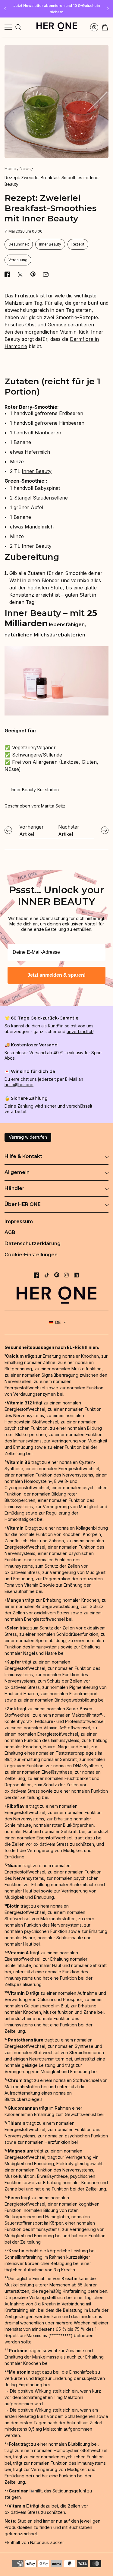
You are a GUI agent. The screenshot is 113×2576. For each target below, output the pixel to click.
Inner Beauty (50, 244)
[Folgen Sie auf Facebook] (36, 1275)
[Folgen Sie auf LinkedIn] (76, 1275)
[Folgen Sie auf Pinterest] (57, 1275)
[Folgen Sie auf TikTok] (47, 1275)
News (25, 168)
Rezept (78, 244)
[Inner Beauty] (56, 714)
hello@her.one (19, 1085)
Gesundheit (19, 244)
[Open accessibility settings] (94, 27)
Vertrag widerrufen (28, 1137)
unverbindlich (80, 1031)
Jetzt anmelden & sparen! (56, 975)
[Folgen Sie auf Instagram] (66, 1275)
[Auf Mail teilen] (46, 274)
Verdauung (18, 260)
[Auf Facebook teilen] (7, 274)
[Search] (18, 27)
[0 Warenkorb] (105, 27)
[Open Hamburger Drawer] (8, 27)
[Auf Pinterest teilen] (33, 274)
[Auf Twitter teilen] (20, 274)
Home (10, 168)
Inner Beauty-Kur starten (35, 790)
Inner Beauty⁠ (37, 471)
